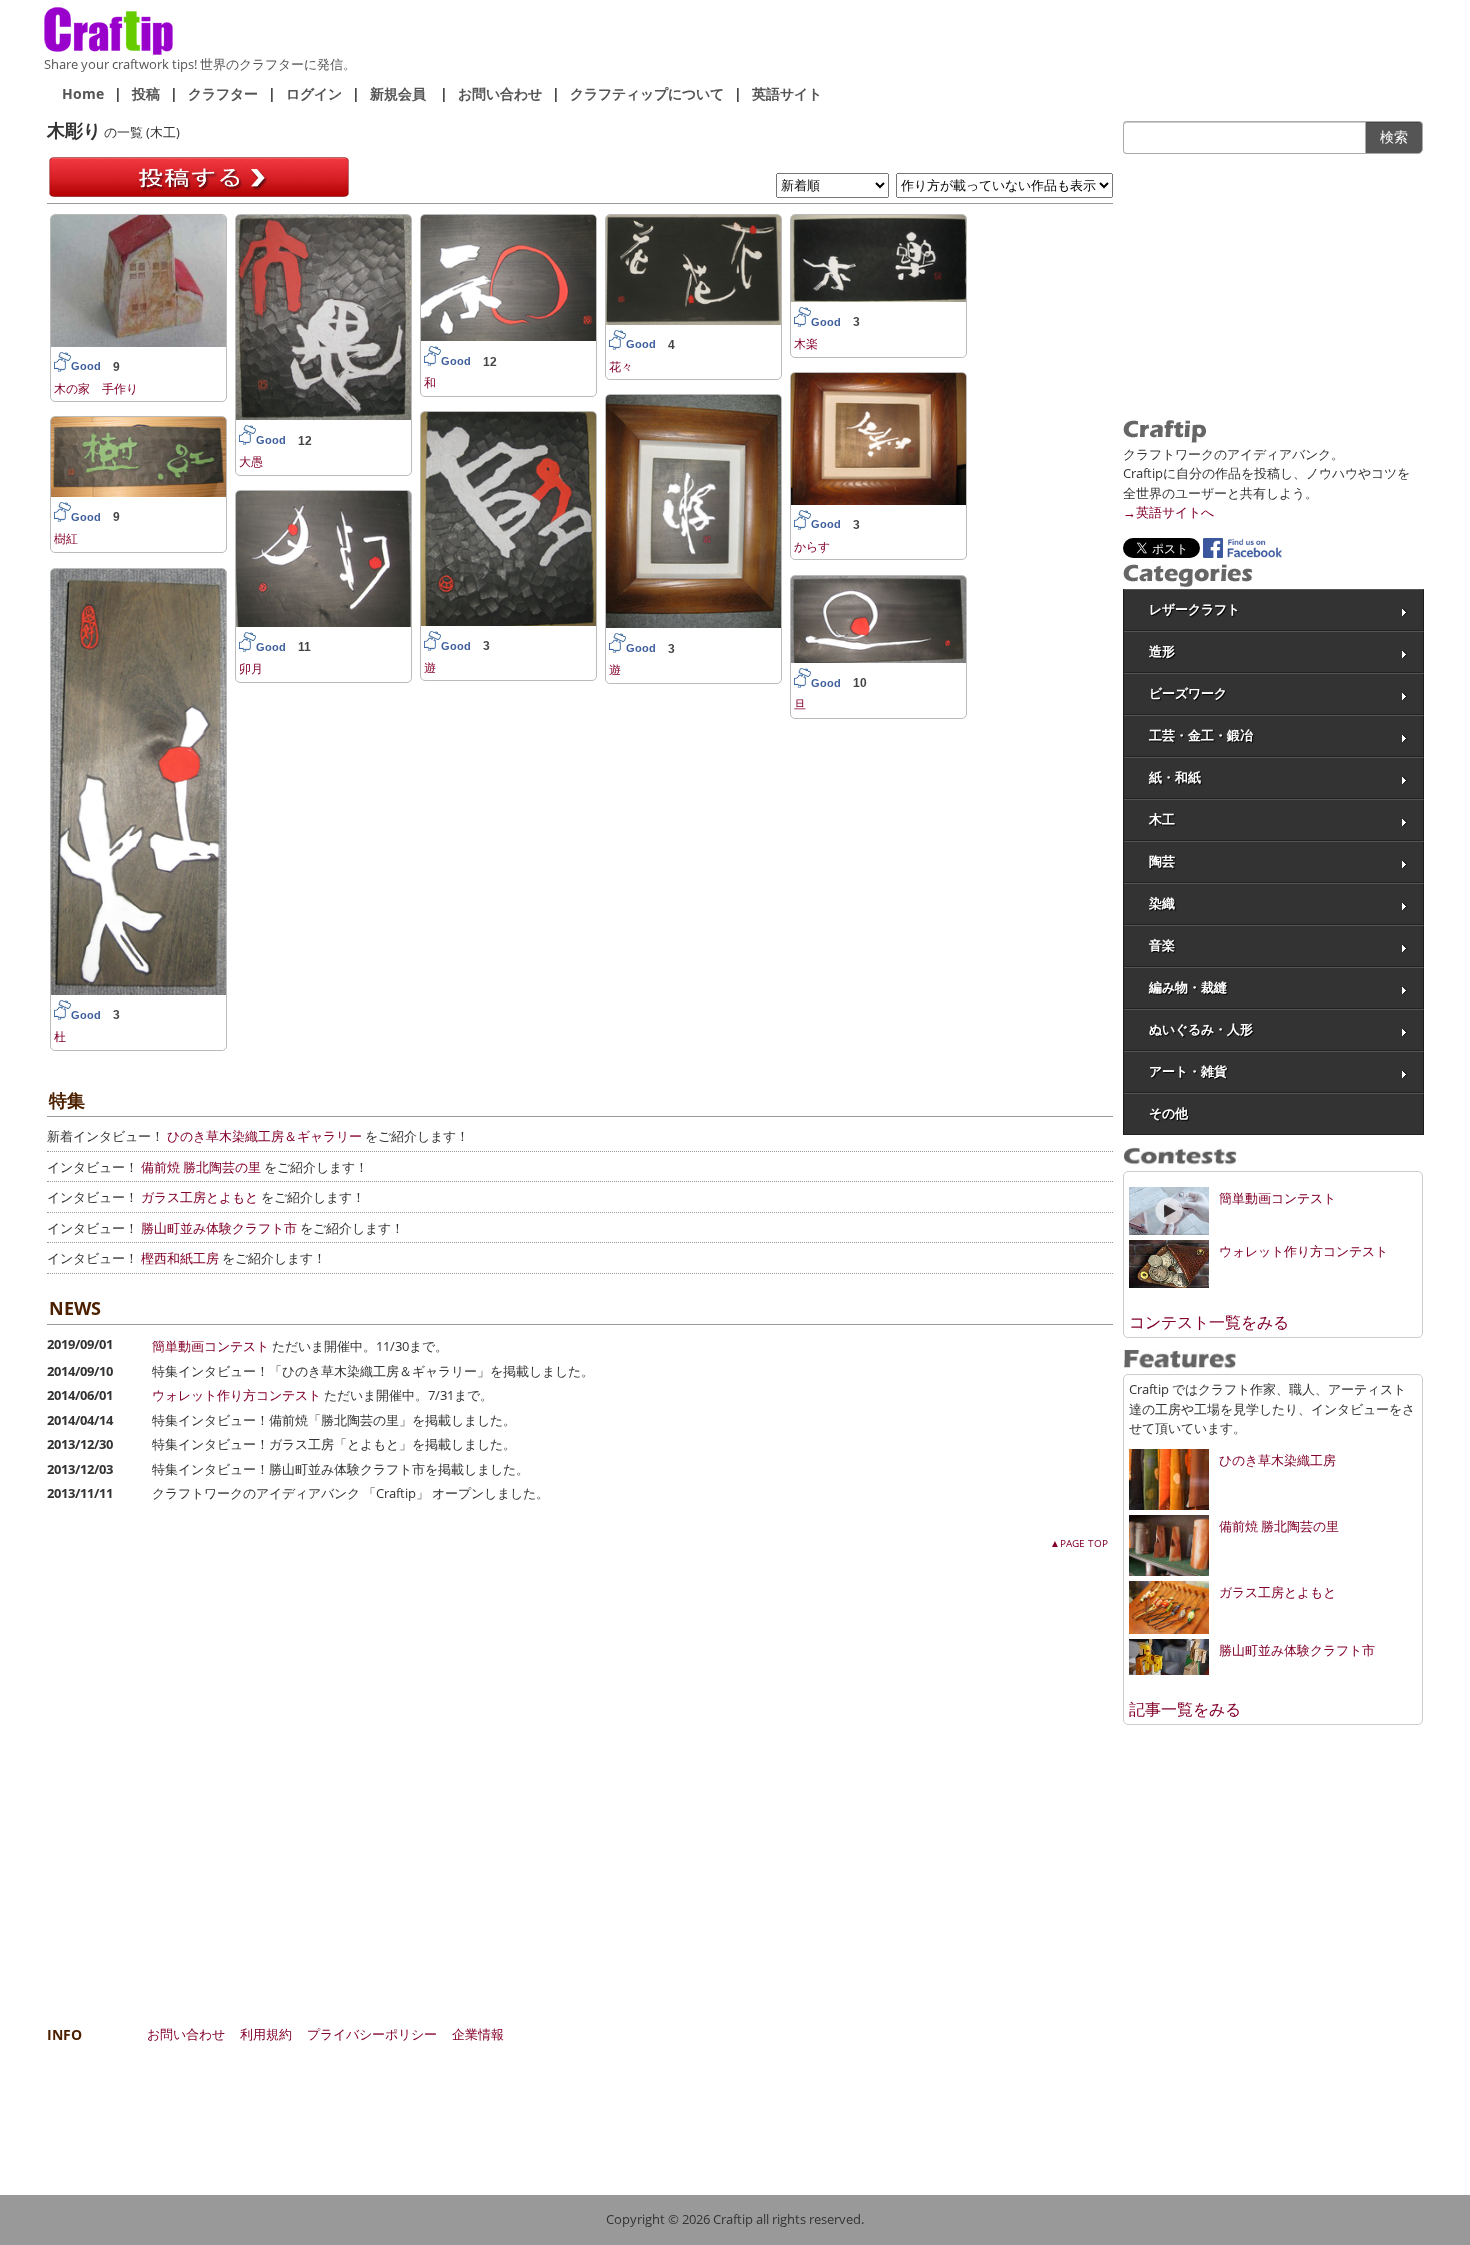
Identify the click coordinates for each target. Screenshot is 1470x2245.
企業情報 (478, 2034)
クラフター (223, 93)
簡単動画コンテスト (210, 1346)
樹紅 (66, 538)
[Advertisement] (1273, 284)
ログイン (314, 93)
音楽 (1162, 945)
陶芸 (1162, 861)
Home (83, 93)
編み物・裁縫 (1188, 987)
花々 (621, 366)
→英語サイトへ (1168, 512)
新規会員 (398, 93)
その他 (1168, 1113)
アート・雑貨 (1188, 1071)
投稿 (146, 93)
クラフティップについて (647, 93)
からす (812, 546)
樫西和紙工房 (180, 1258)
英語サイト (787, 93)
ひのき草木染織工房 (1277, 1460)
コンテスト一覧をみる (1209, 1322)
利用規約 (266, 2034)
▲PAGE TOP (1079, 1543)
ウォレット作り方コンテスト (236, 1395)
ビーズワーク (1188, 693)
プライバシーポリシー (372, 2034)
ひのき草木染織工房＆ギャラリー (264, 1136)
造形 (1162, 651)
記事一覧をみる (1185, 1709)
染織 (1162, 903)
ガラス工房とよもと (199, 1197)
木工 (1162, 819)
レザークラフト (1194, 609)
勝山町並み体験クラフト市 (219, 1228)
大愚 (251, 461)
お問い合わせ (500, 93)
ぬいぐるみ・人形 (1201, 1029)
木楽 (806, 343)
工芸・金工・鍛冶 (1201, 735)
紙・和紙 (1175, 777)
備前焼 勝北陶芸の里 (201, 1167)
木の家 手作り (96, 388)
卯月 (251, 668)
